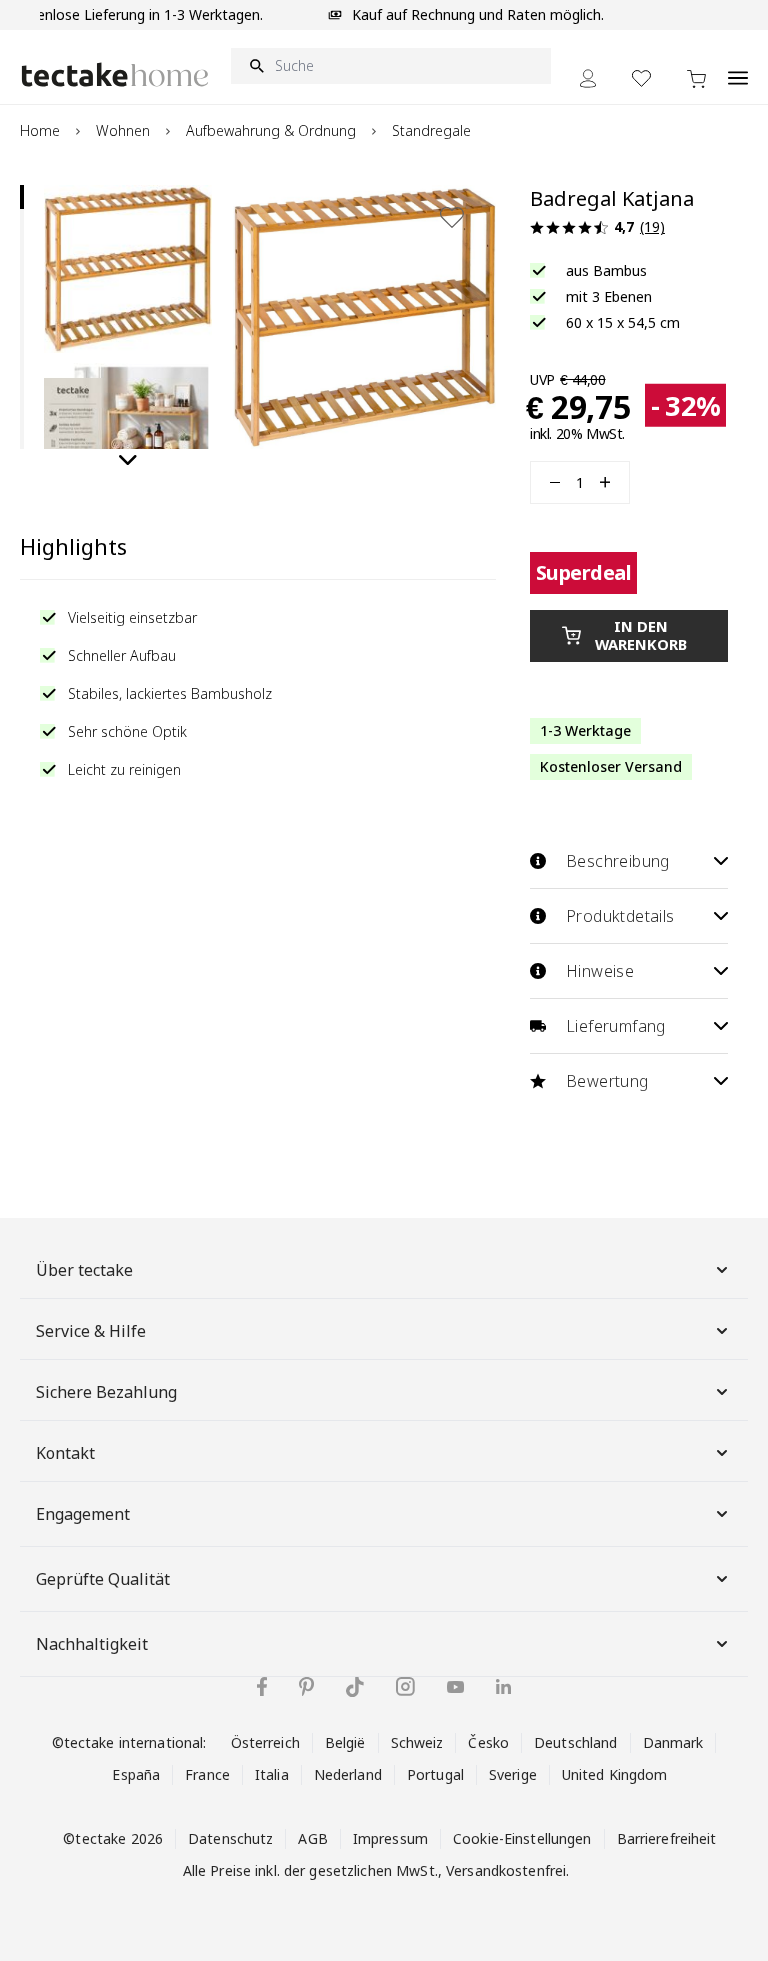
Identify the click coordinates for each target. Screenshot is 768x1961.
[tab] (22, 197)
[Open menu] (738, 67)
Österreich (265, 1742)
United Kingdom (615, 1774)
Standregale (431, 130)
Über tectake (84, 1270)
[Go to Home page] (115, 74)
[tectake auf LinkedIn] (503, 1686)
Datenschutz (230, 1838)
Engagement (83, 1514)
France (207, 1774)
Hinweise (600, 971)
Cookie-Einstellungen (522, 1838)
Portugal (435, 1774)
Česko (488, 1742)
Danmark (673, 1742)
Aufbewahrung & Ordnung (271, 130)
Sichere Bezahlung (106, 1392)
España (136, 1774)
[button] (128, 269)
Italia (272, 1774)
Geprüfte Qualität (103, 1579)
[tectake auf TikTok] (355, 1687)
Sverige (513, 1774)
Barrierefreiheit (667, 1838)
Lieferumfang (616, 1026)
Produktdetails (620, 916)
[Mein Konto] (588, 78)
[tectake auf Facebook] (262, 1686)
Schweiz (417, 1742)
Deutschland (575, 1742)
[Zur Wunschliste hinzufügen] (452, 217)
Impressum (390, 1838)
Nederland (348, 1774)
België (345, 1742)
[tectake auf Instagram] (405, 1686)
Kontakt (65, 1453)
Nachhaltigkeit (92, 1644)
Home (40, 130)
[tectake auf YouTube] (455, 1687)
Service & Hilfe (91, 1331)
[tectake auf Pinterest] (306, 1687)
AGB (312, 1838)
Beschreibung (618, 861)
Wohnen (123, 130)
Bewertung (607, 1081)
